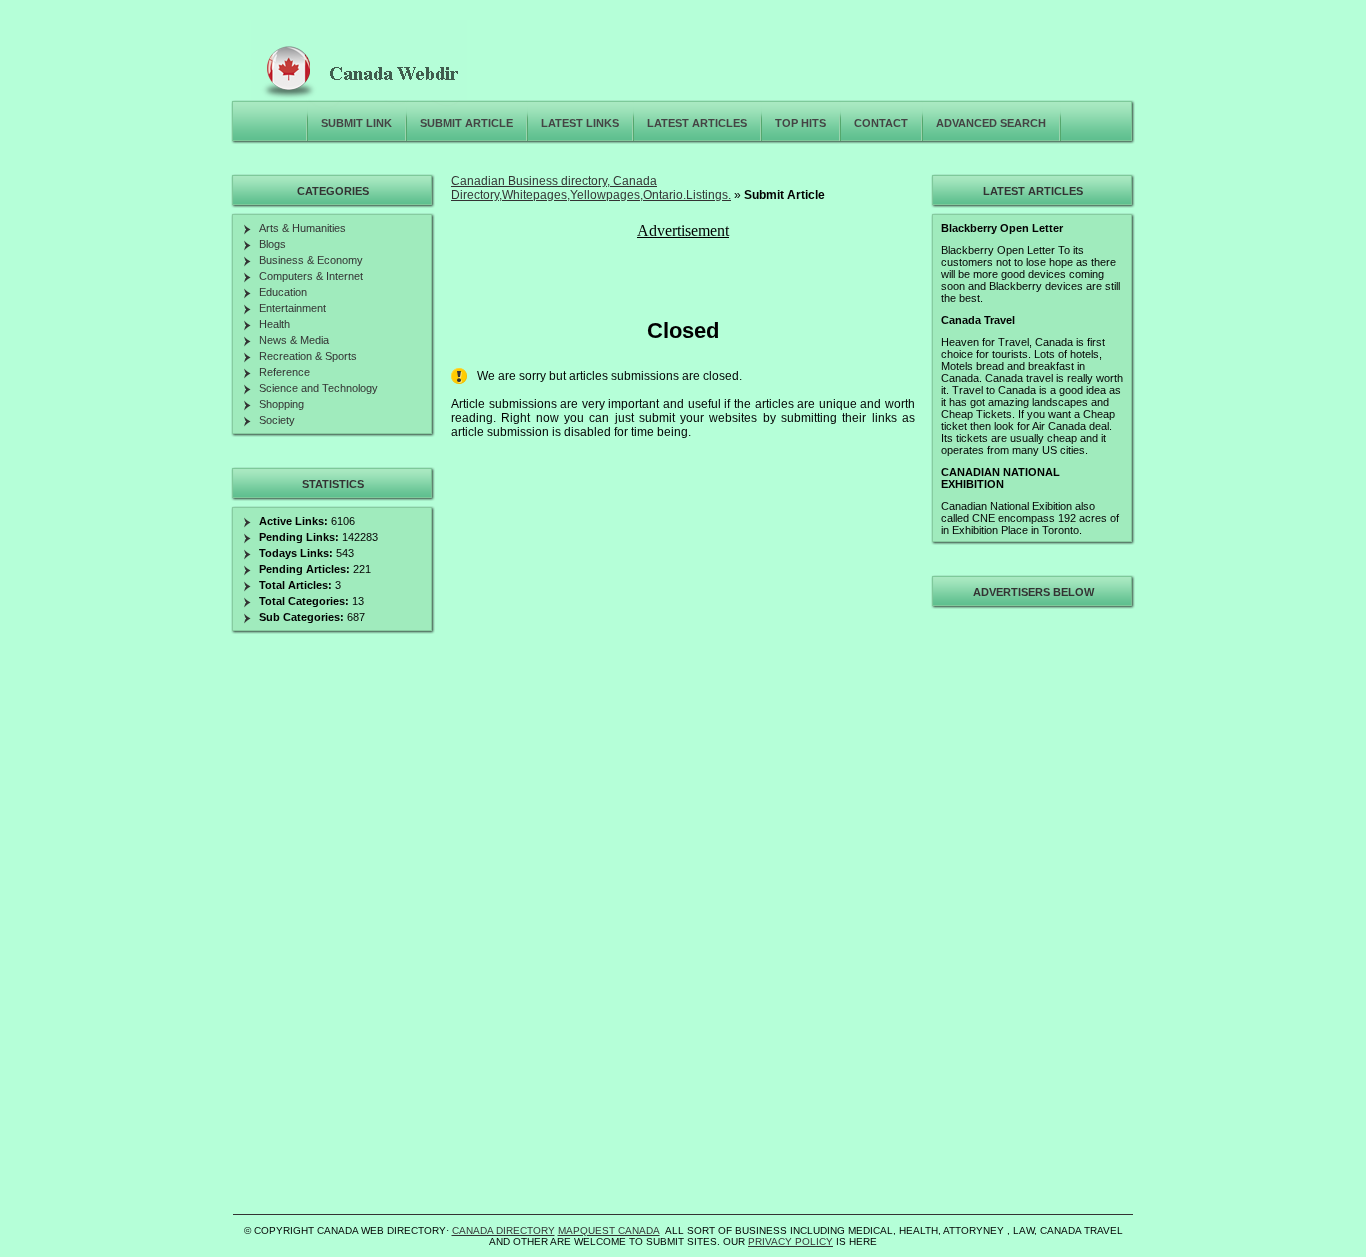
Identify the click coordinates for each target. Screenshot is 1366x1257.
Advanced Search (991, 123)
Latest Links (580, 123)
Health (274, 324)
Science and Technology (318, 388)
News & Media (294, 340)
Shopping (281, 404)
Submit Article (466, 123)
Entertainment (292, 308)
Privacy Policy (790, 1241)
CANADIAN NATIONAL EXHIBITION (1000, 478)
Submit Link (356, 123)
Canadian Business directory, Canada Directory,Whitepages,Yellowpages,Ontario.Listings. (591, 188)
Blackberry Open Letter (1002, 228)
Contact (881, 123)
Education (283, 292)
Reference (284, 372)
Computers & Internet (311, 276)
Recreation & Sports (308, 356)
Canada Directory (503, 1230)
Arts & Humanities (302, 228)
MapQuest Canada (609, 1230)
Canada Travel (978, 320)
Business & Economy (311, 260)
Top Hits (800, 123)
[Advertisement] (1030, 914)
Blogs (272, 244)
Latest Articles (697, 123)
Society (277, 420)
